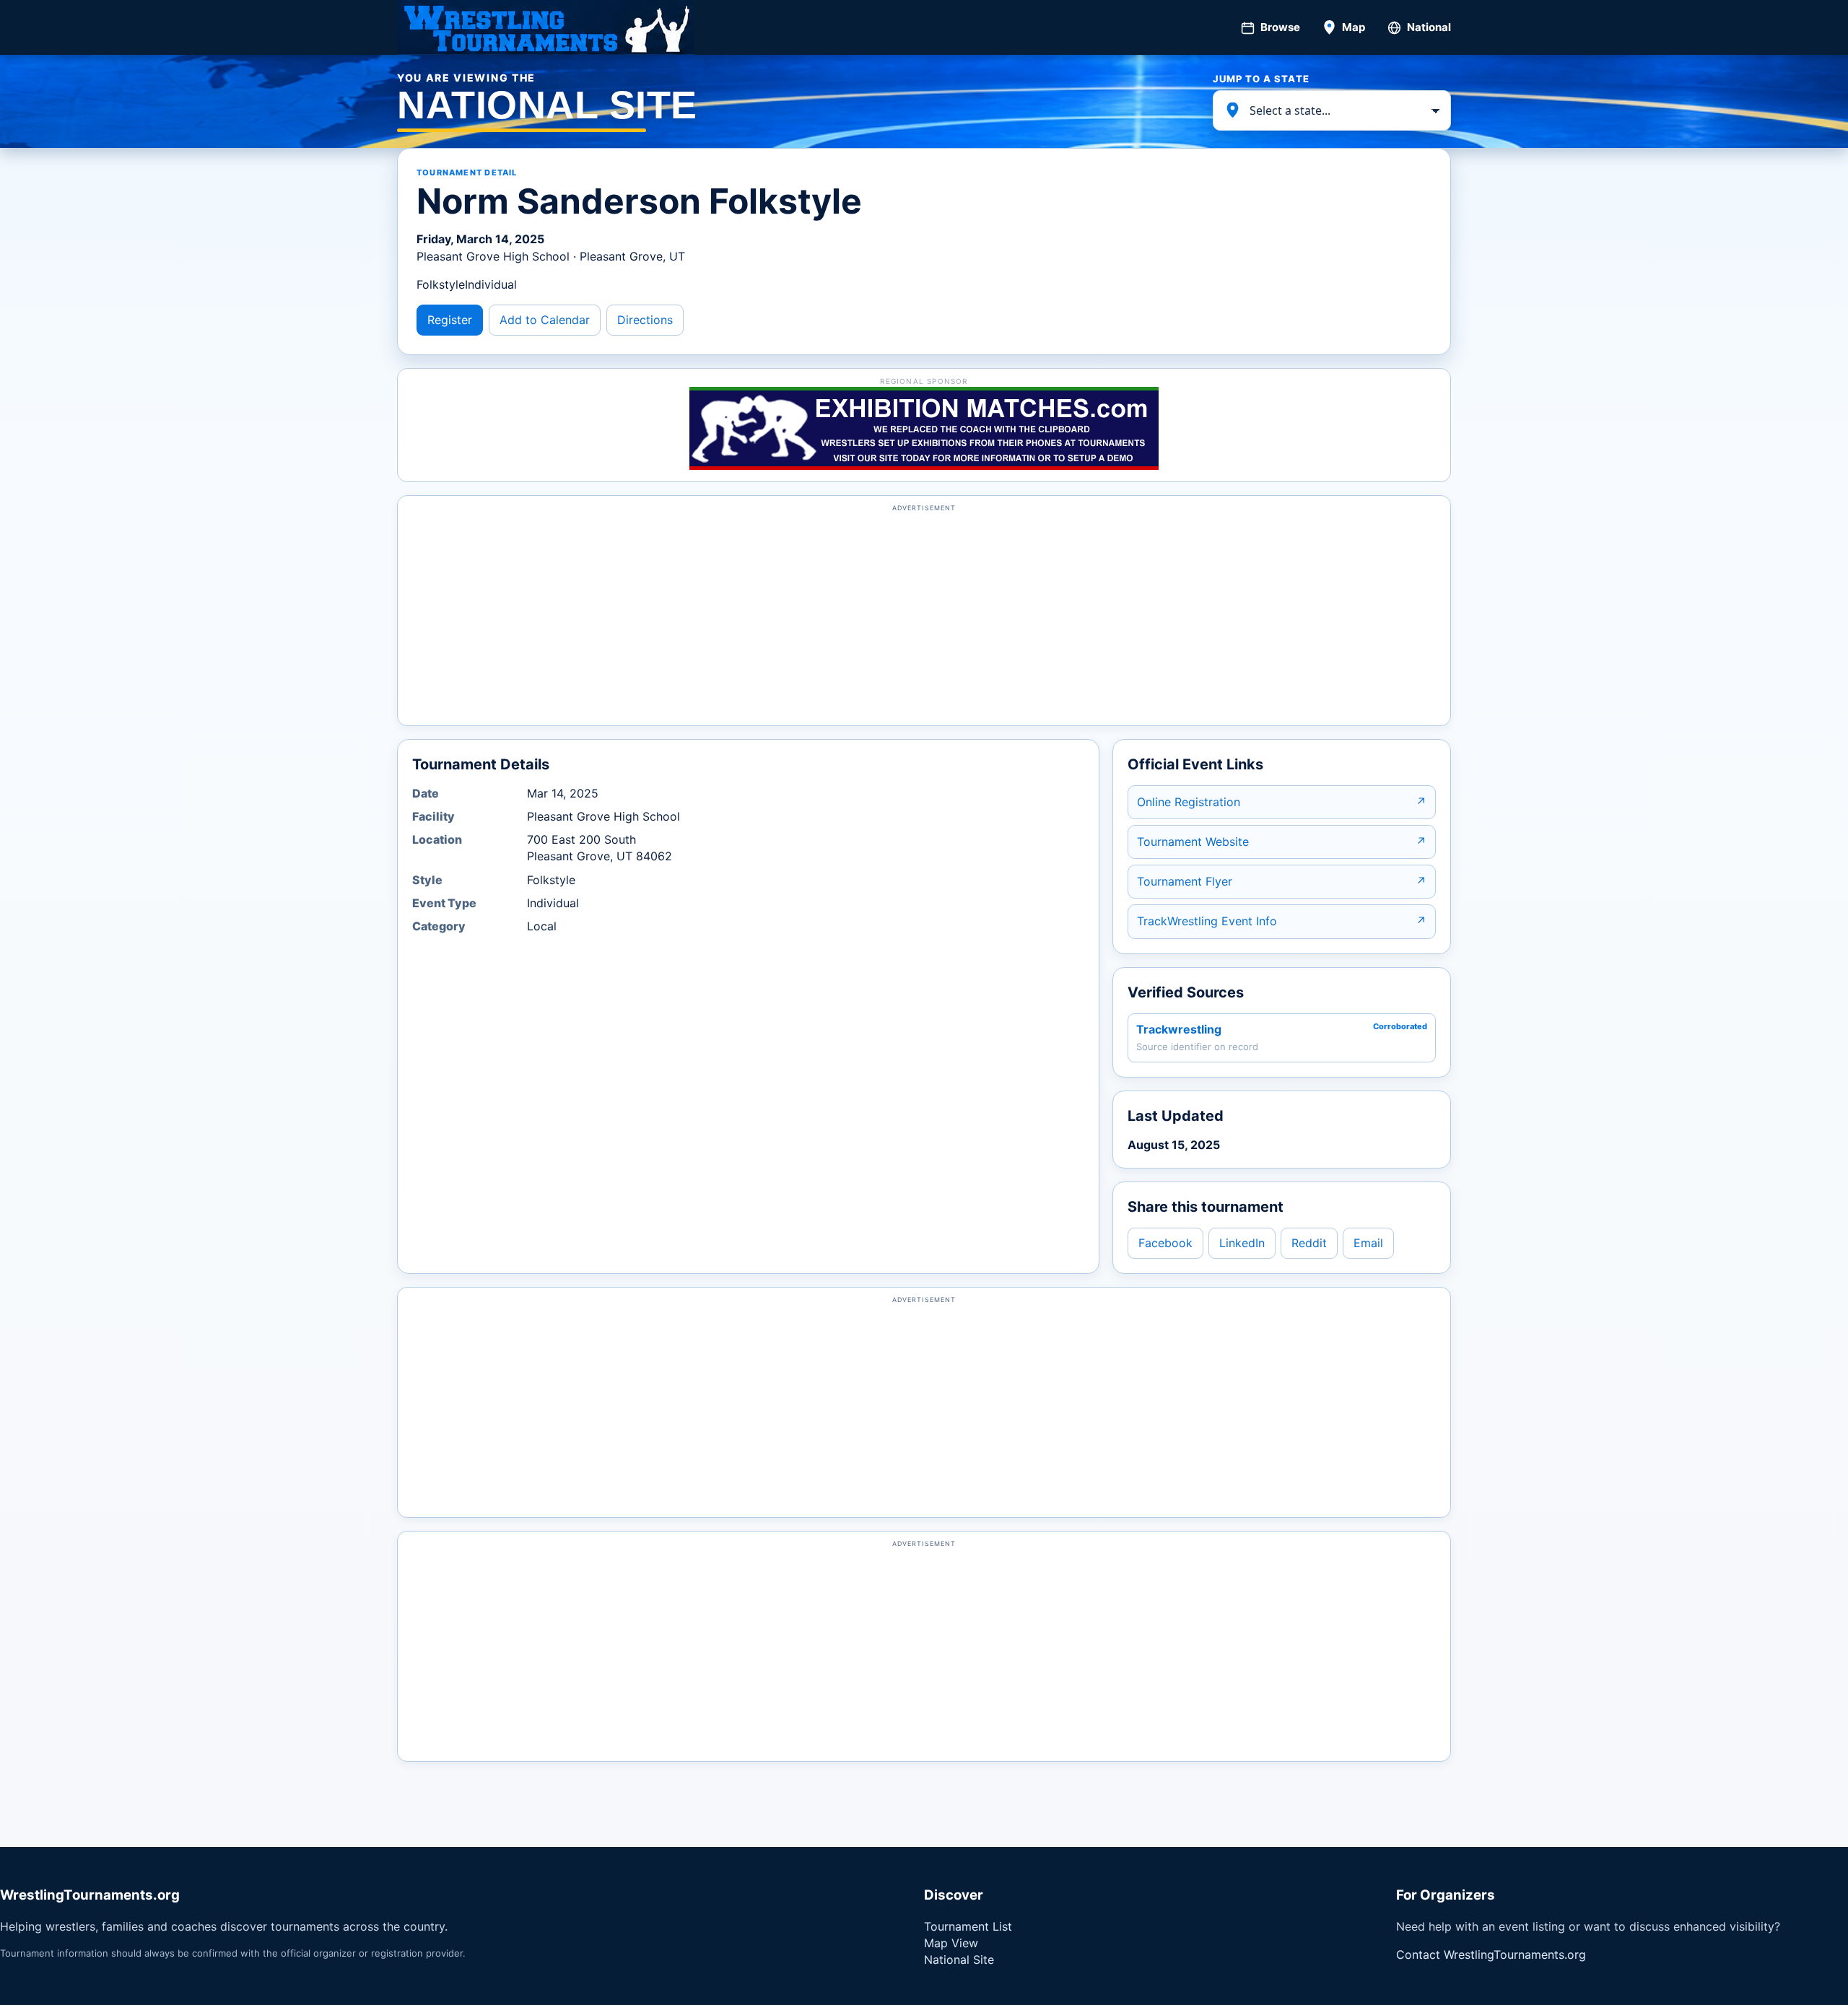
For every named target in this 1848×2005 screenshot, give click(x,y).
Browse (1280, 27)
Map (1354, 27)
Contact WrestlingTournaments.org (1491, 1954)
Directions (645, 320)
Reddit (1309, 1243)
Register (450, 320)
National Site (959, 1960)
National (1429, 27)
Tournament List (968, 1926)
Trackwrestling (1179, 1029)
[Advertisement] (924, 617)
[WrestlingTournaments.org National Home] (546, 27)
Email (1368, 1243)
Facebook (1165, 1243)
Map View (951, 1943)
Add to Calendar (545, 320)
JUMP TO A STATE (1261, 79)
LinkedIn (1242, 1243)
